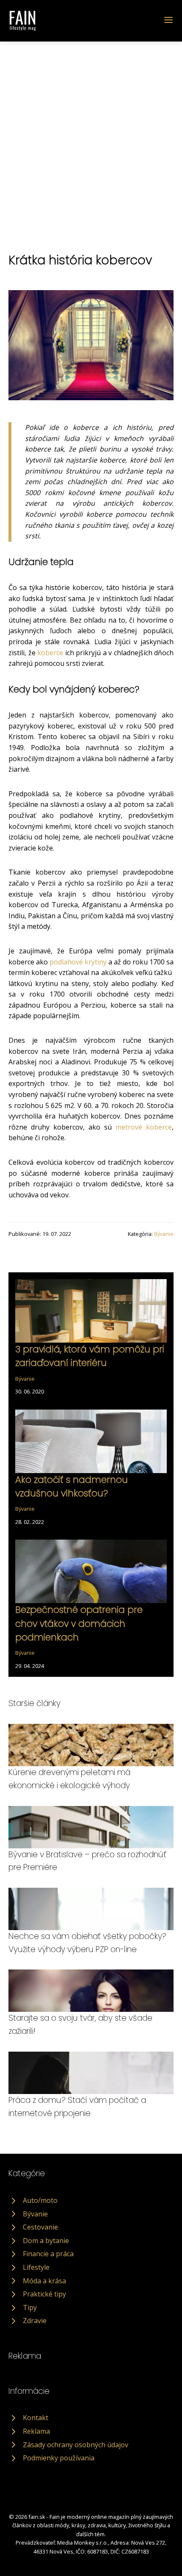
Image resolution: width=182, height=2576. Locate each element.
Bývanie (164, 1234)
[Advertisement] (91, 137)
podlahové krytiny (78, 962)
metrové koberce (144, 1127)
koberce (50, 653)
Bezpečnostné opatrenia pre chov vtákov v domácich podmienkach (79, 1623)
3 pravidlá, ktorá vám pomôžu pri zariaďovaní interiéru (90, 1356)
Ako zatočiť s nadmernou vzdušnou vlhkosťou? (72, 1486)
